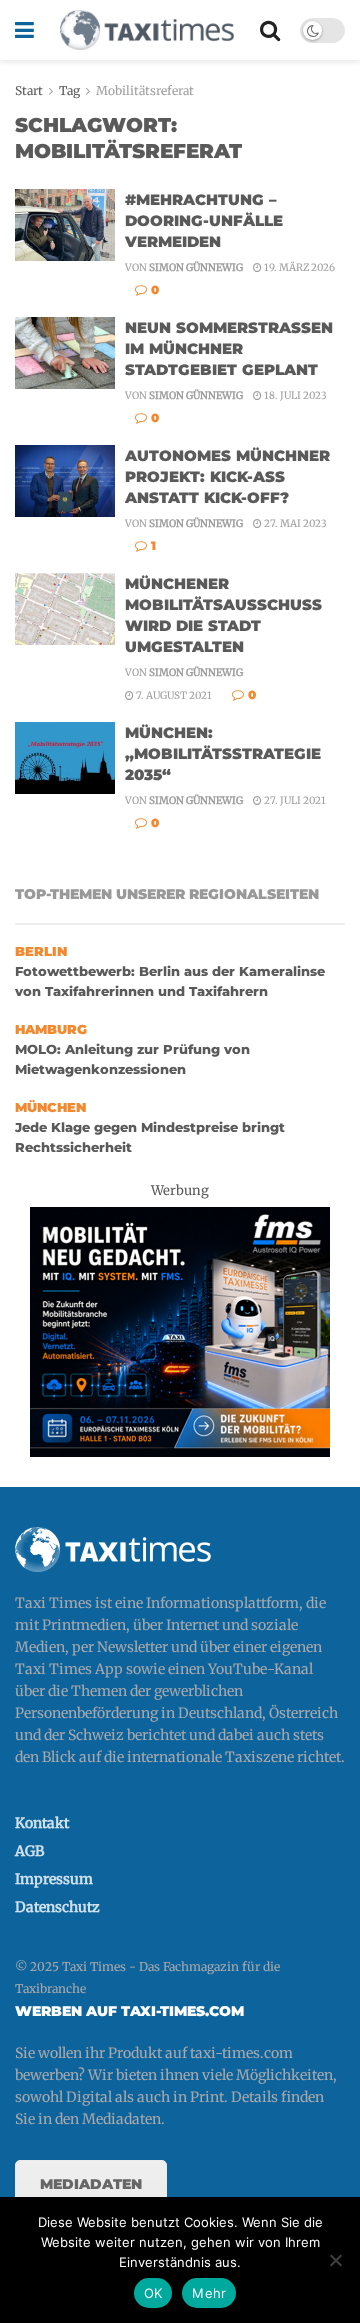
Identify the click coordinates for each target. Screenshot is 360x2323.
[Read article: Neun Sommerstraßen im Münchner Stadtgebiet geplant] (65, 353)
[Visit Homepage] (147, 30)
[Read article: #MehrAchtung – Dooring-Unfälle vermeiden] (65, 225)
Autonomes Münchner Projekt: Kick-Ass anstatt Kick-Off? (227, 476)
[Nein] (335, 2260)
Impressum (54, 1879)
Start (29, 90)
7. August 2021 (173, 695)
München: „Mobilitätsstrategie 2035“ (223, 753)
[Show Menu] (24, 30)
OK (153, 2293)
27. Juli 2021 (294, 800)
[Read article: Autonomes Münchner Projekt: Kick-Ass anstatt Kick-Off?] (65, 481)
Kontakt (42, 1823)
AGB (29, 1851)
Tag (69, 90)
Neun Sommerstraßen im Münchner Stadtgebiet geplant (229, 348)
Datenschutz (57, 1907)
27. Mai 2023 (294, 523)
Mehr (209, 2293)
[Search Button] (270, 30)
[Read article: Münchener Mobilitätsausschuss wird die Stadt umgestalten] (65, 609)
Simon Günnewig (196, 267)
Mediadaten (91, 2184)
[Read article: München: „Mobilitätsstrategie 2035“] (65, 758)
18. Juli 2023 (294, 395)
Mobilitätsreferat (145, 90)
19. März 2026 (298, 267)
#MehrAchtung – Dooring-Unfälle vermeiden (204, 220)
